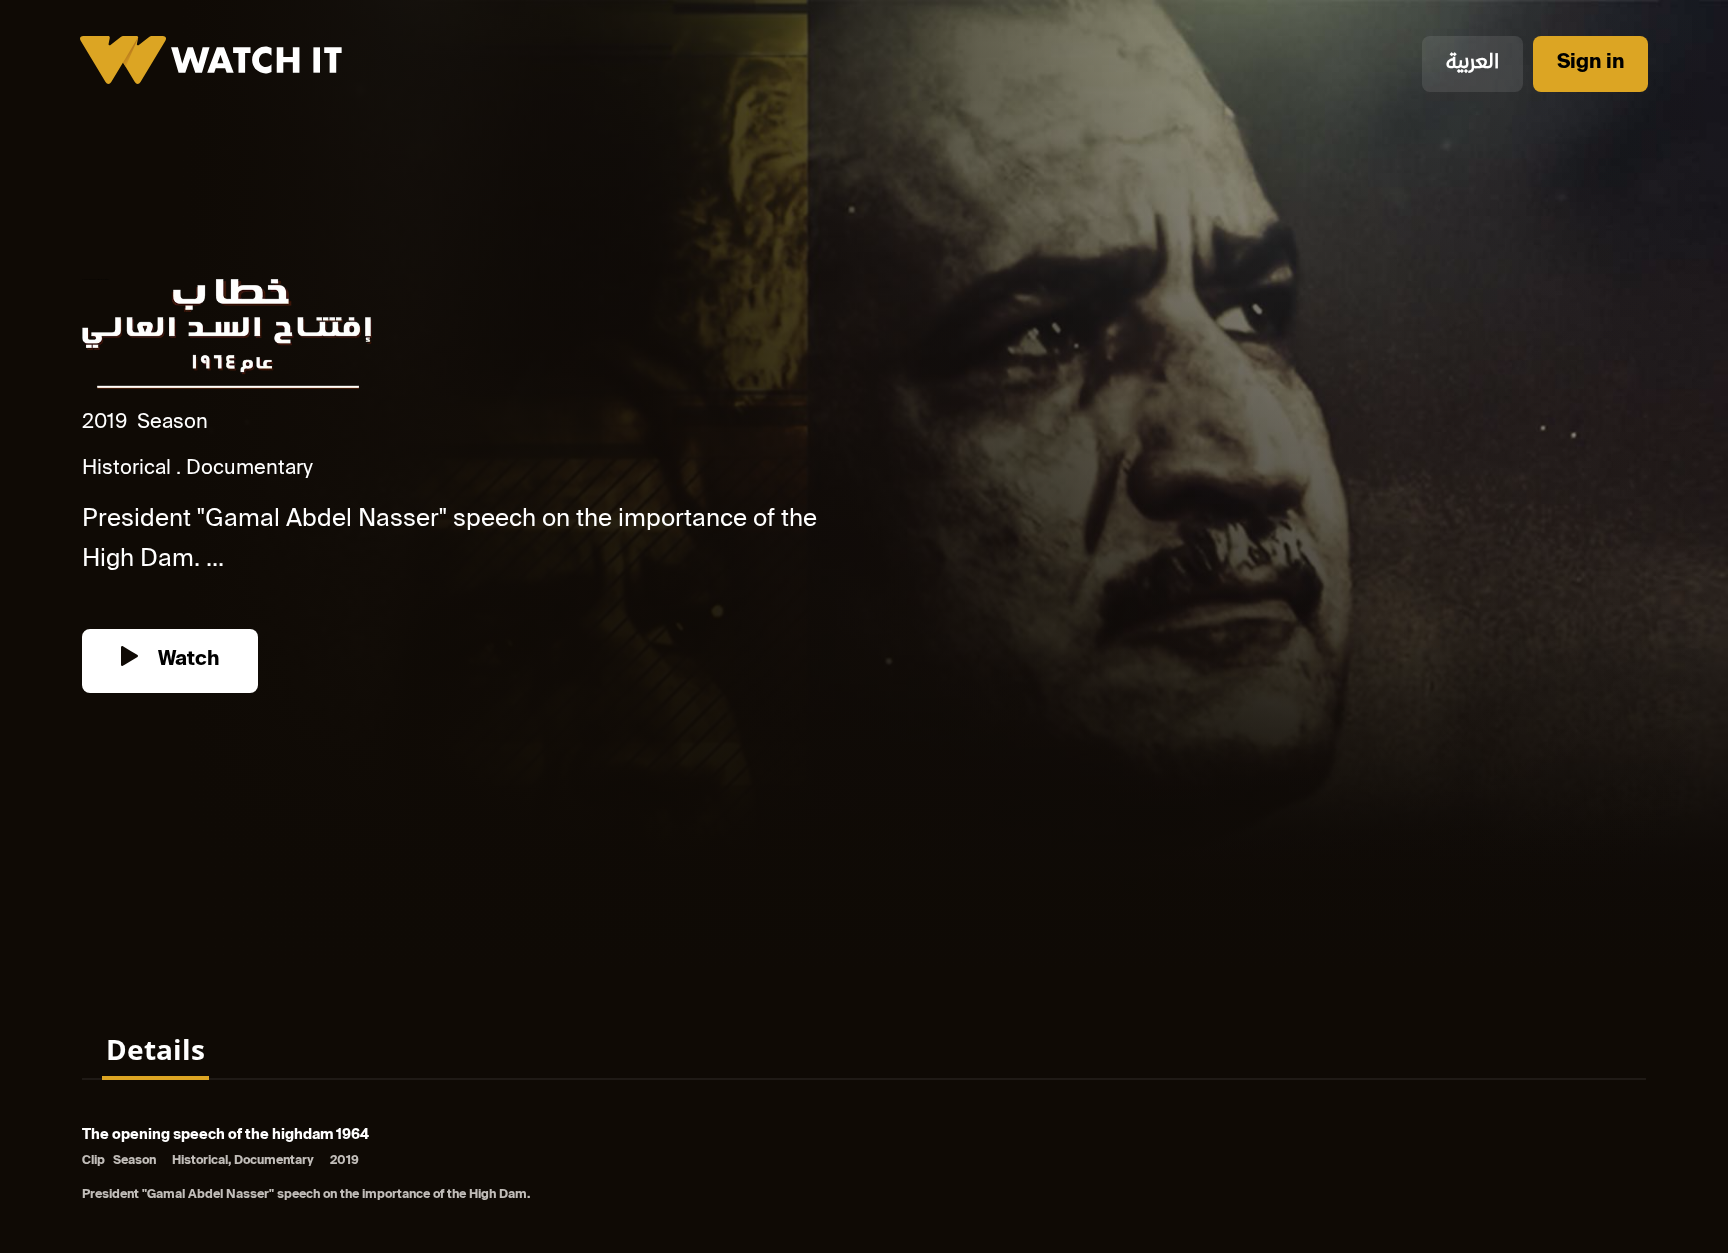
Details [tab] (155, 1049)
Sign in (1590, 63)
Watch (186, 660)
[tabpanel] (864, 1166)
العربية (1472, 63)
